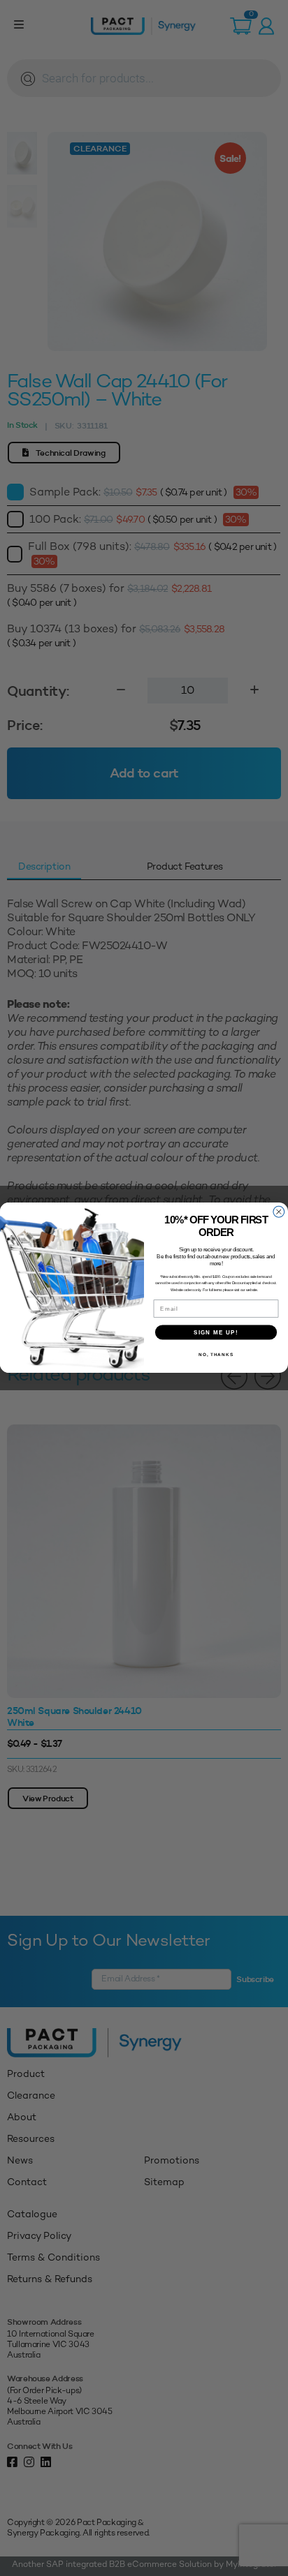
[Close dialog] (279, 1212)
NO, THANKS (216, 1354)
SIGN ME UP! (216, 1333)
